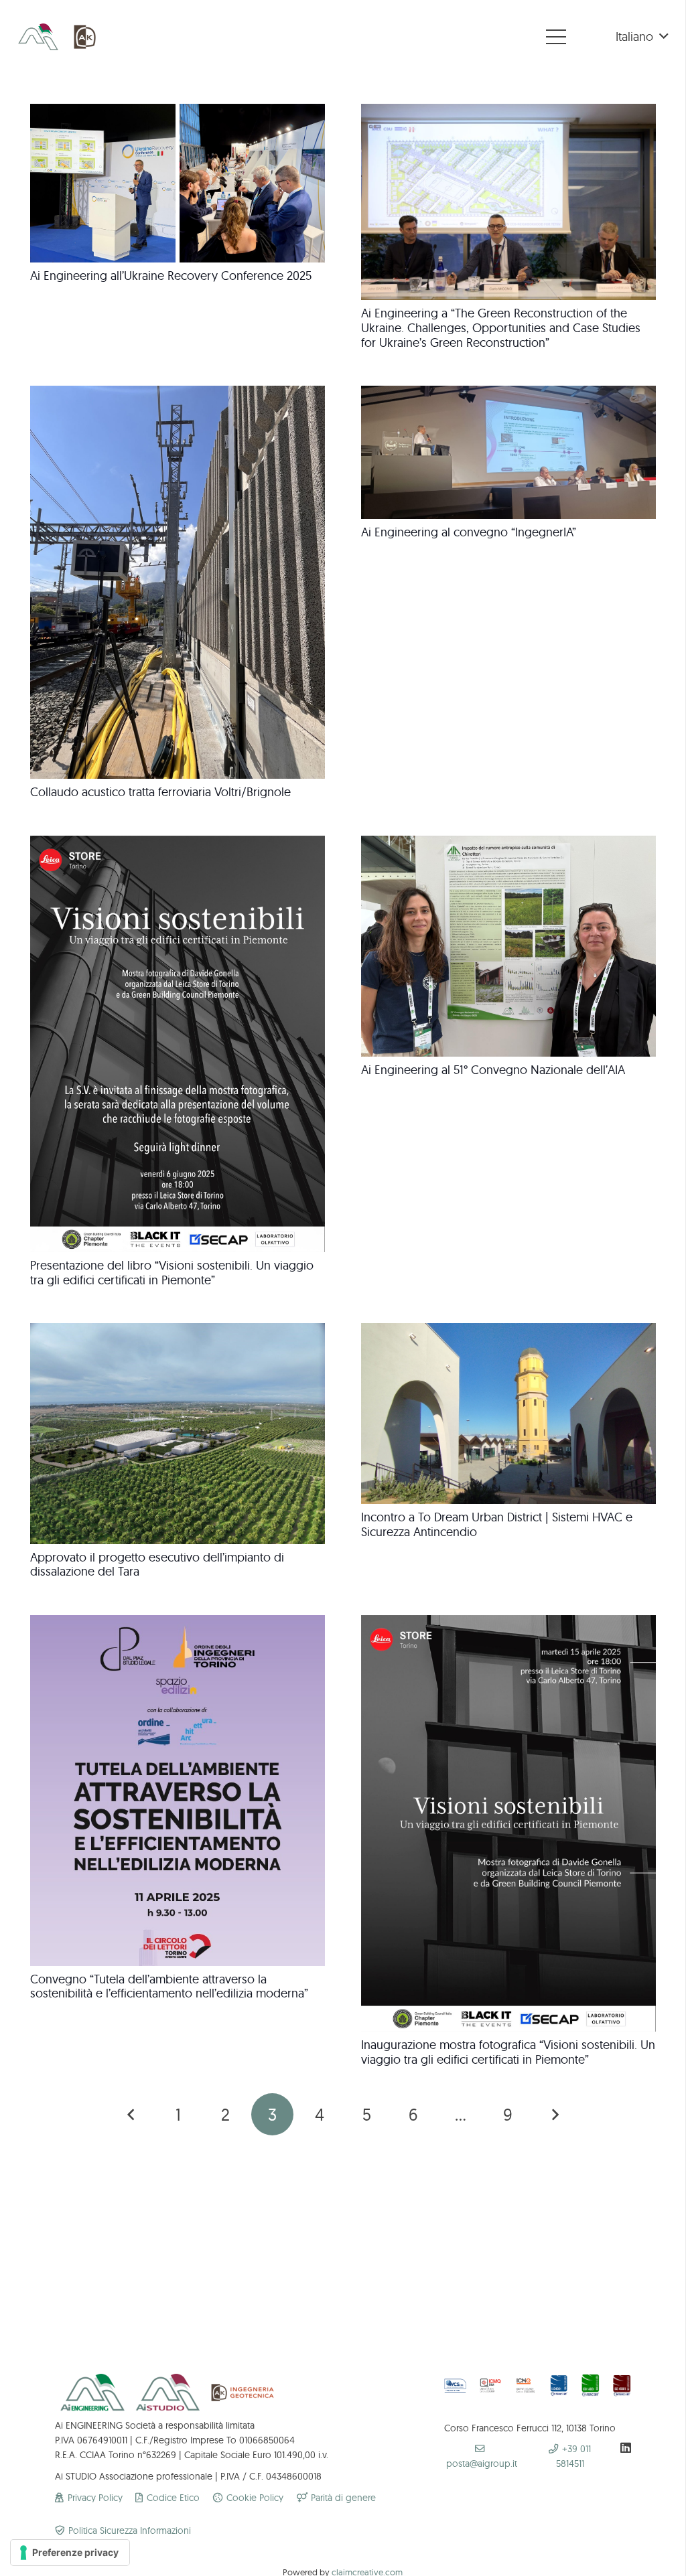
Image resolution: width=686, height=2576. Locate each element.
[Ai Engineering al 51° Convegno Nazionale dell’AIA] (508, 843)
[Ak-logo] (86, 37)
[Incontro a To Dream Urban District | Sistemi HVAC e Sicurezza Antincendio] (508, 1330)
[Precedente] (132, 2114)
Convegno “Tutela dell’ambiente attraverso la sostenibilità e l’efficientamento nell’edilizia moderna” (169, 1986)
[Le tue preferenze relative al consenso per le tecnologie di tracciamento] (70, 2553)
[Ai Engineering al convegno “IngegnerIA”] (508, 393)
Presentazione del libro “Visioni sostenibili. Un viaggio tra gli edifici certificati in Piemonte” (172, 1273)
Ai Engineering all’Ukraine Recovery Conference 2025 (171, 276)
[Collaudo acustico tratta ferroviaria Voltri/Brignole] (178, 393)
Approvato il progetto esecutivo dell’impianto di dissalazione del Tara (157, 1565)
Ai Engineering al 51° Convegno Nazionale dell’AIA (493, 1070)
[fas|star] (491, 2387)
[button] (642, 37)
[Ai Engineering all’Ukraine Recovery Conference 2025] (178, 111)
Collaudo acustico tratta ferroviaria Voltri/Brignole (160, 792)
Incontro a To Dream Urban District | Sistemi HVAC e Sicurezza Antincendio (497, 1524)
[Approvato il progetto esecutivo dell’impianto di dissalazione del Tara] (178, 1330)
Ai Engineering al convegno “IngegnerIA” (469, 532)
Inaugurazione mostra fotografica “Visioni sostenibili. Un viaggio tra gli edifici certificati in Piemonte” (508, 2052)
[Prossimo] (554, 2114)
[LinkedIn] (626, 2447)
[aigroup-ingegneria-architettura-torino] (38, 37)
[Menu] (556, 37)
